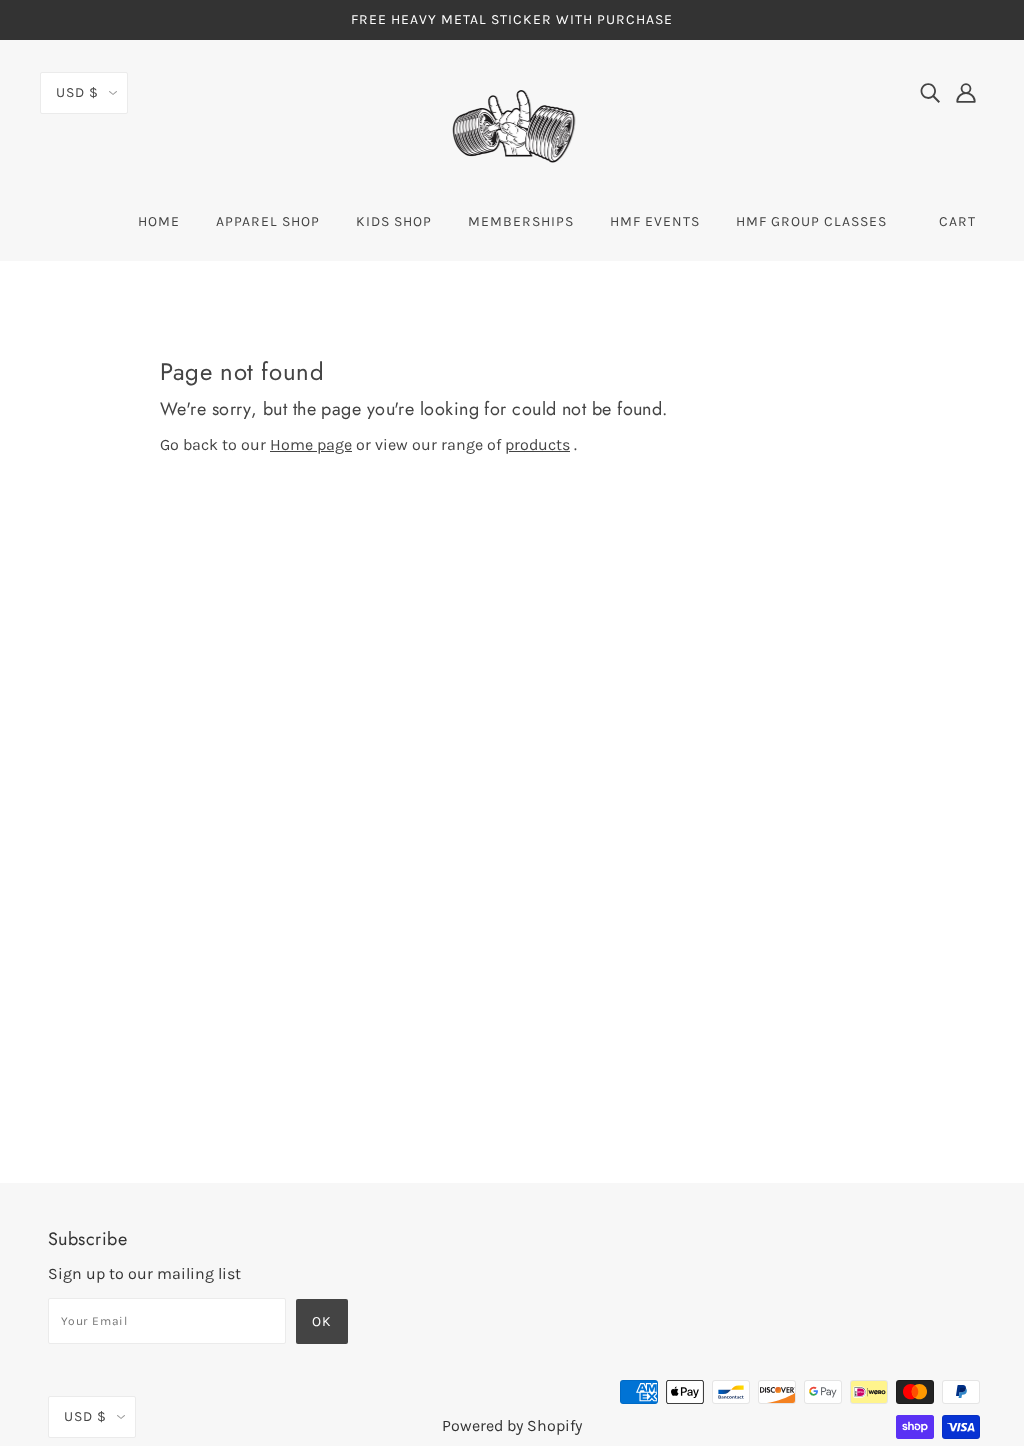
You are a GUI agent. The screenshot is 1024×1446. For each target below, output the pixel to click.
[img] (930, 92)
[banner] (512, 125)
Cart (957, 221)
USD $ (77, 92)
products (537, 444)
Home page (311, 444)
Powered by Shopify (512, 1425)
